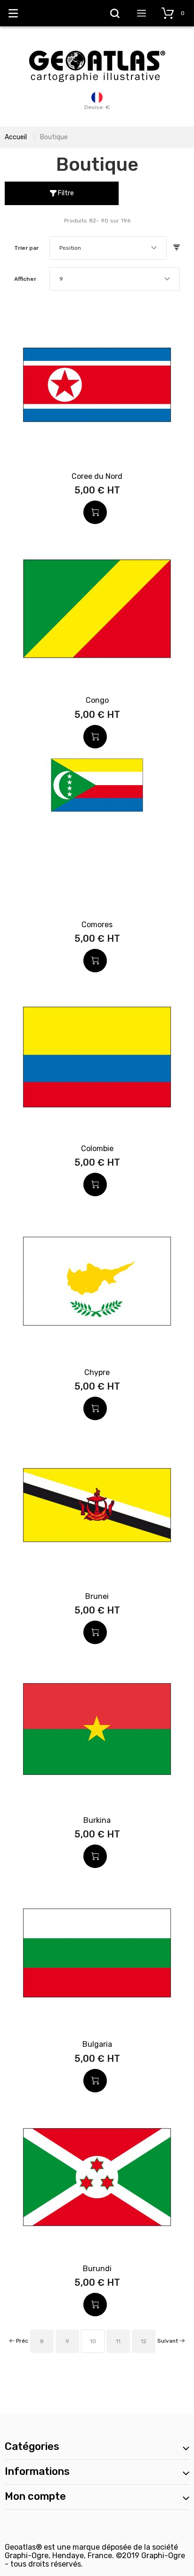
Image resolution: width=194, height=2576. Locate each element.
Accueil (16, 137)
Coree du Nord (97, 476)
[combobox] (108, 248)
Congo (97, 700)
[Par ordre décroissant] (177, 248)
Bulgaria (97, 2044)
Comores (97, 925)
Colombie (97, 1149)
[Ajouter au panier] (95, 512)
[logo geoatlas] (97, 46)
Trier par (26, 248)
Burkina (97, 1820)
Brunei (97, 1596)
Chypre (97, 1372)
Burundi (97, 2269)
